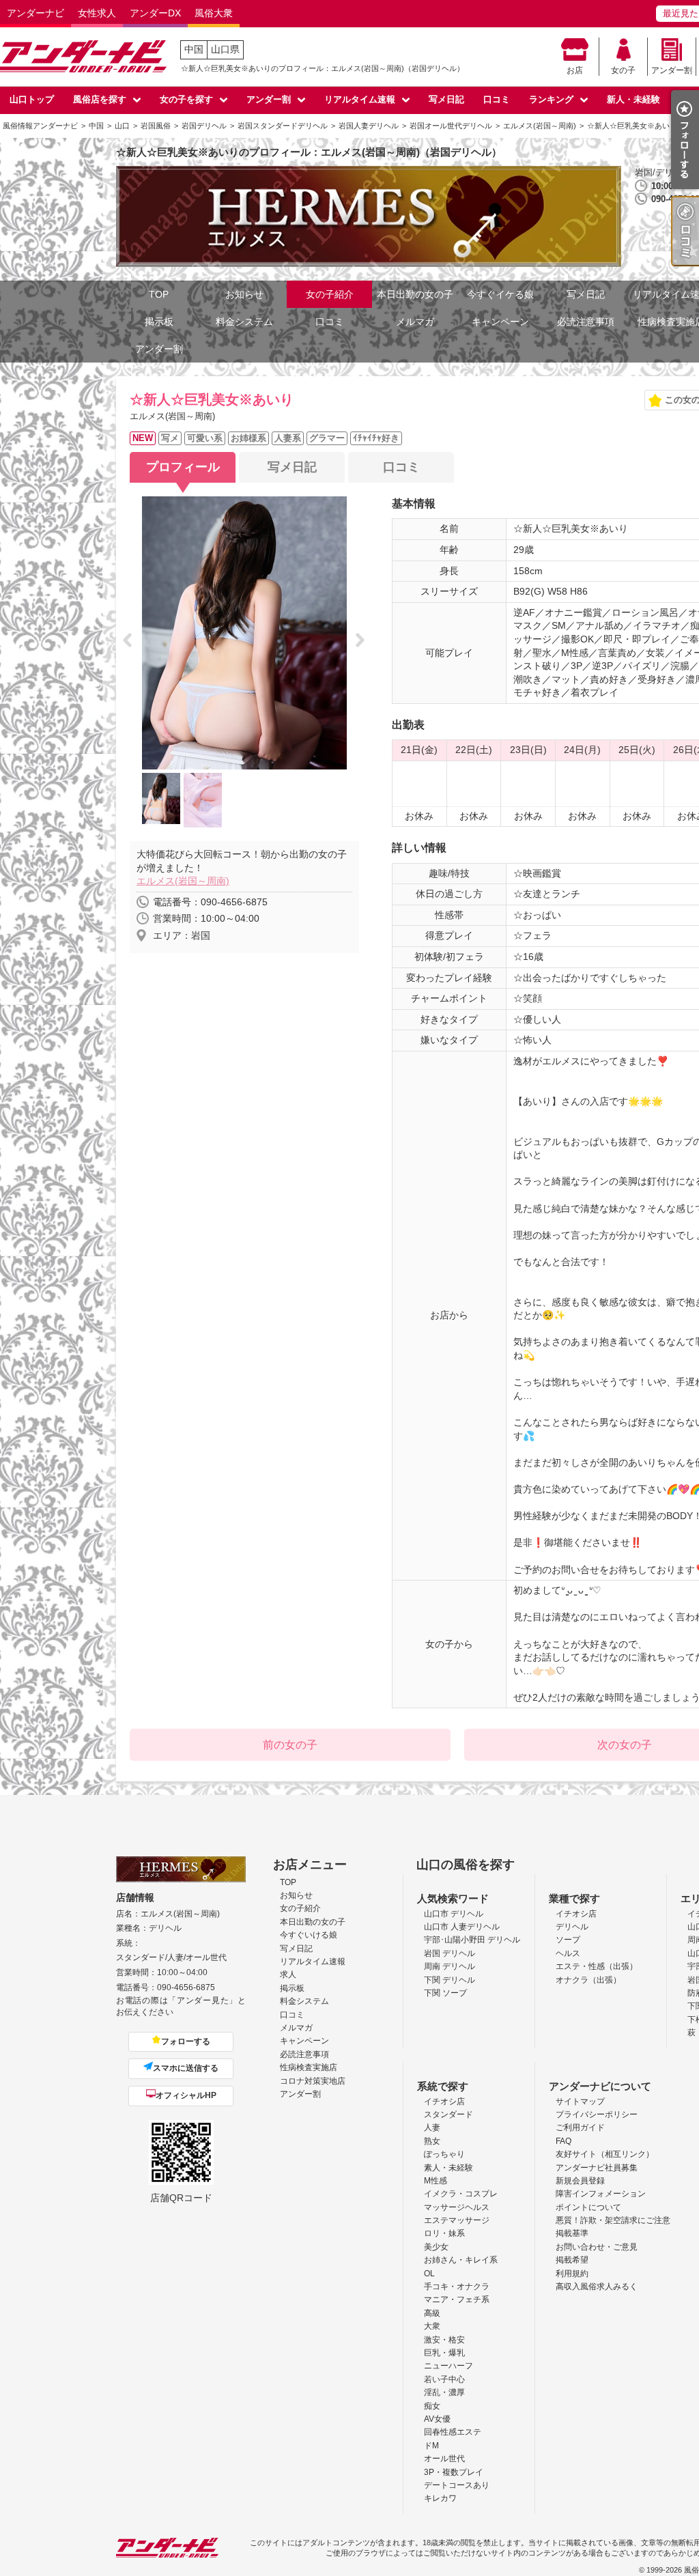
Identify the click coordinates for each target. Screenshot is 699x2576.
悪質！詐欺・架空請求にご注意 (613, 2220)
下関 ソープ (445, 1993)
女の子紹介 (330, 294)
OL (429, 2274)
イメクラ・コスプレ (461, 2194)
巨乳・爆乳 (444, 2353)
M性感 (436, 2181)
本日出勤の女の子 (415, 294)
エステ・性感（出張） (597, 1966)
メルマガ (415, 322)
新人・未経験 (633, 99)
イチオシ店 (576, 1914)
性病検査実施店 (309, 2067)
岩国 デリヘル (450, 1953)
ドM (431, 2446)
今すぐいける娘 (309, 1935)
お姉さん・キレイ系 (461, 2260)
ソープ (568, 1940)
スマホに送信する (186, 2068)
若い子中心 (444, 2379)
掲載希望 (572, 2260)
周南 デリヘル (450, 1966)
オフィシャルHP (186, 2095)
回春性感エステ (453, 2432)
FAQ (564, 2141)
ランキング (551, 99)
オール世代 (444, 2459)
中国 (194, 49)
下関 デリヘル (450, 1980)
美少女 (436, 2247)
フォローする (186, 2041)
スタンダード (448, 2114)
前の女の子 (290, 1745)
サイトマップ (580, 2101)
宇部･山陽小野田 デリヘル (472, 1940)
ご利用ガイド (580, 2127)
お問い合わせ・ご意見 (597, 2247)
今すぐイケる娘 (500, 294)
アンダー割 (672, 70)
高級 (432, 2313)
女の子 (623, 70)
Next (364, 641)
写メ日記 (446, 99)
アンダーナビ (35, 13)
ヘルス (568, 1953)
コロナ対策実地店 (313, 2081)
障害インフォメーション (601, 2194)
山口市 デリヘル (454, 1914)
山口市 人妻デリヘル (462, 1927)
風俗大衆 (214, 13)
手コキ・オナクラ (457, 2287)
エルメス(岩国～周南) (183, 881)
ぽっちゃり (444, 2154)
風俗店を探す (100, 99)
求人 (288, 1975)
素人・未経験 (448, 2168)
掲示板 (159, 322)
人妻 (432, 2127)
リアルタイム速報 (360, 99)
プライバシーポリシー (597, 2114)
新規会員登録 (580, 2181)
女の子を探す (186, 99)
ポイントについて (588, 2207)
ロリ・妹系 (444, 2233)
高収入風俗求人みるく (597, 2287)
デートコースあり (457, 2485)
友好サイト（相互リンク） (605, 2154)
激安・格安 (444, 2340)
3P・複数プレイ (454, 2472)
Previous (131, 641)
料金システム (244, 322)
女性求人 (97, 13)
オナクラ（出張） (588, 1980)
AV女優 (437, 2419)
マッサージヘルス (457, 2207)
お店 (575, 70)
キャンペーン (500, 322)
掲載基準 (572, 2233)
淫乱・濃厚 (444, 2392)
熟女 (432, 2141)
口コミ (497, 99)
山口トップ (32, 99)
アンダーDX (155, 13)
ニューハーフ (448, 2366)
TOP (159, 294)
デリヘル (572, 1927)
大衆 (432, 2326)
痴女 (432, 2406)
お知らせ (244, 294)
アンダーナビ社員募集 (597, 2168)
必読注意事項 (586, 322)
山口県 (225, 49)
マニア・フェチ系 (457, 2299)
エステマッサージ (457, 2220)
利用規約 (572, 2274)
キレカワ (440, 2498)
